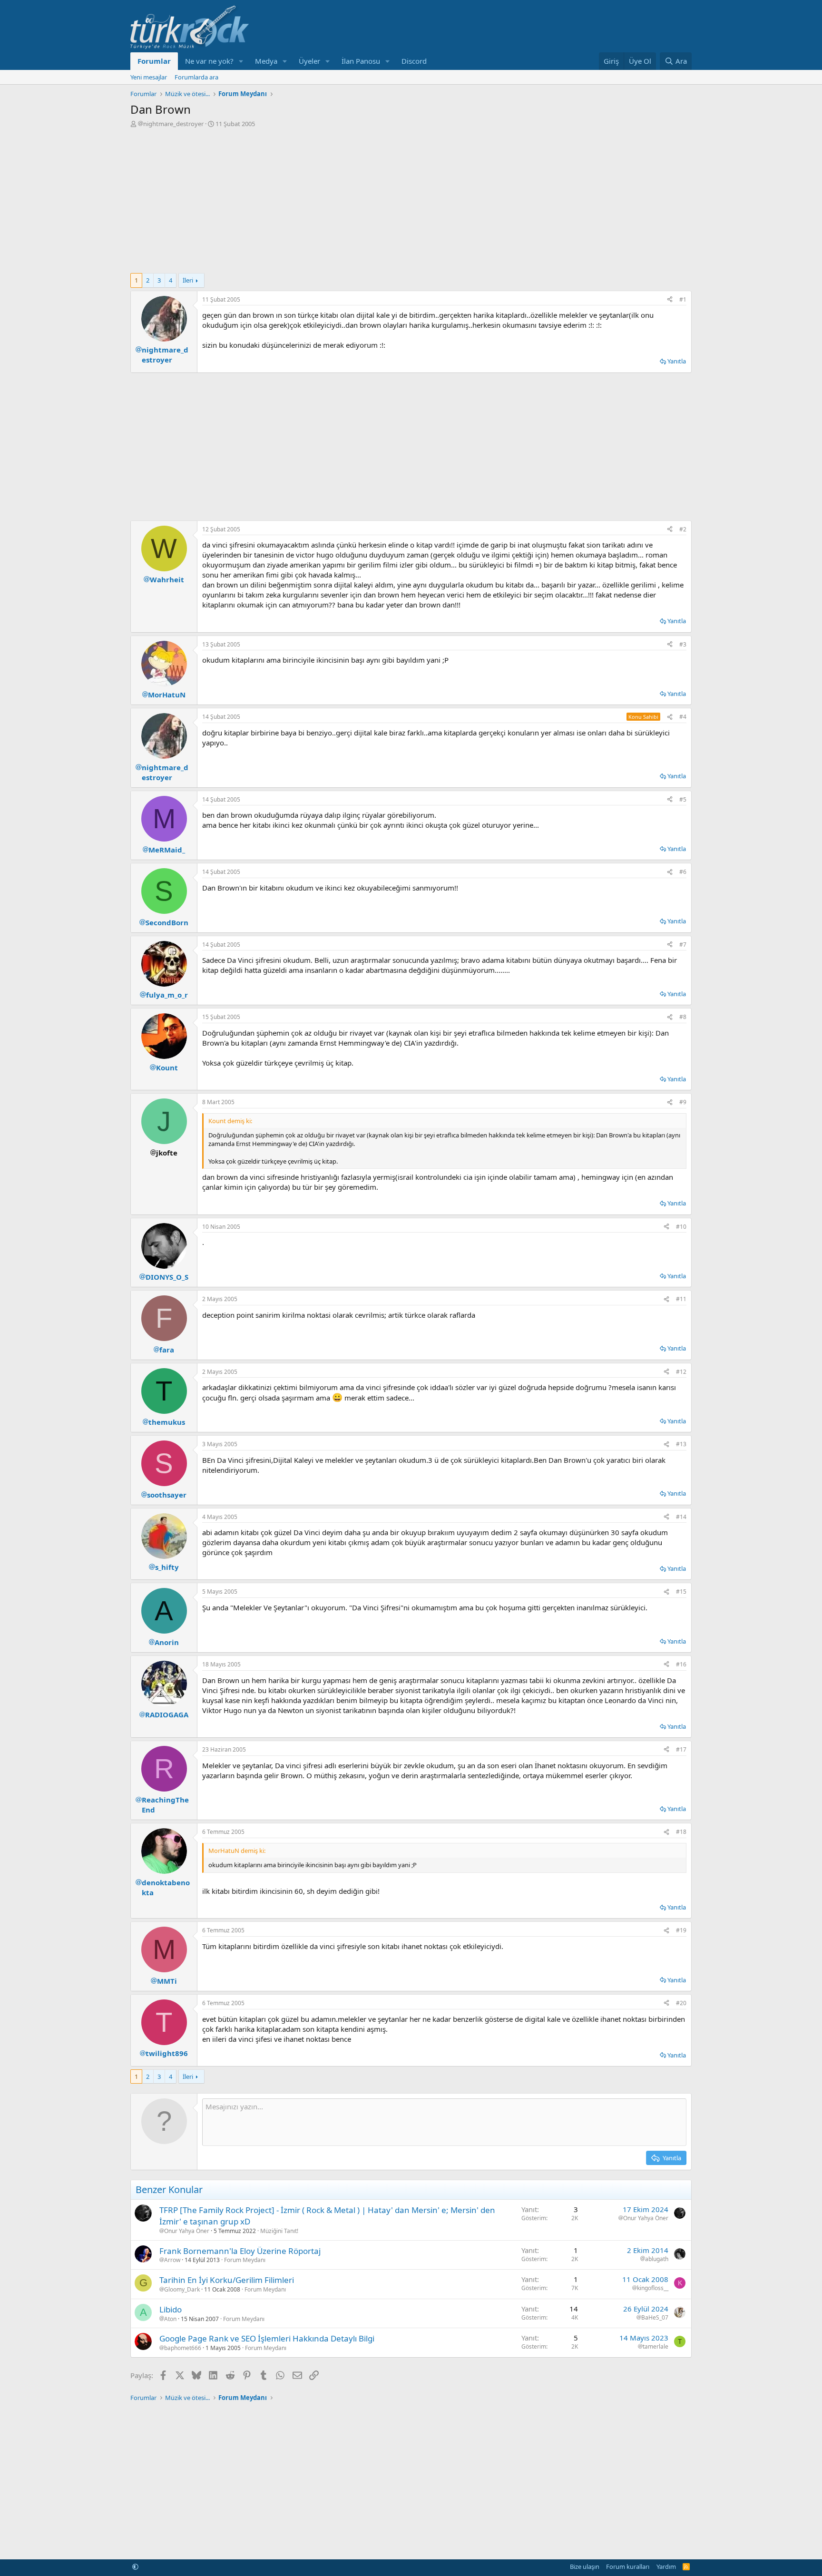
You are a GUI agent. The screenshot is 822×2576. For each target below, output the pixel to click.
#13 (681, 1444)
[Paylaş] (670, 300)
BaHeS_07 (655, 2318)
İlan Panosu (361, 61)
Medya (266, 61)
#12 (681, 1372)
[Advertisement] (411, 199)
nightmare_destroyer (173, 124)
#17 (681, 1749)
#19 (681, 1930)
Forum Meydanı (245, 2260)
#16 (681, 1664)
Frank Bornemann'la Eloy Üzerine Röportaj (240, 2251)
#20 (681, 2003)
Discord (414, 61)
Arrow (172, 2260)
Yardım (666, 2566)
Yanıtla (677, 361)
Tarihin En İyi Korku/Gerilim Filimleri (227, 2280)
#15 (681, 1592)
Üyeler (309, 61)
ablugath (657, 2259)
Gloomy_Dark (182, 2290)
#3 (683, 644)
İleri (188, 280)
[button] (241, 61)
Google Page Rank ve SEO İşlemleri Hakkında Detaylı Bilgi (267, 2338)
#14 (681, 1517)
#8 (683, 1017)
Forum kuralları (628, 2566)
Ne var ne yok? (209, 61)
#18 (681, 1832)
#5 (683, 799)
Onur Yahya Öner (187, 2231)
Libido (171, 2309)
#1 (683, 299)
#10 (681, 1227)
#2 (683, 529)
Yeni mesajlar (149, 77)
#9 (683, 1102)
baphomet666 (183, 2348)
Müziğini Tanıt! (279, 2231)
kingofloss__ (653, 2288)
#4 (683, 717)
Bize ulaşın (585, 2566)
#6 (683, 872)
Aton (170, 2319)
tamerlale (656, 2347)
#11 (681, 1299)
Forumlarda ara (196, 77)
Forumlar (154, 61)
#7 (683, 945)
